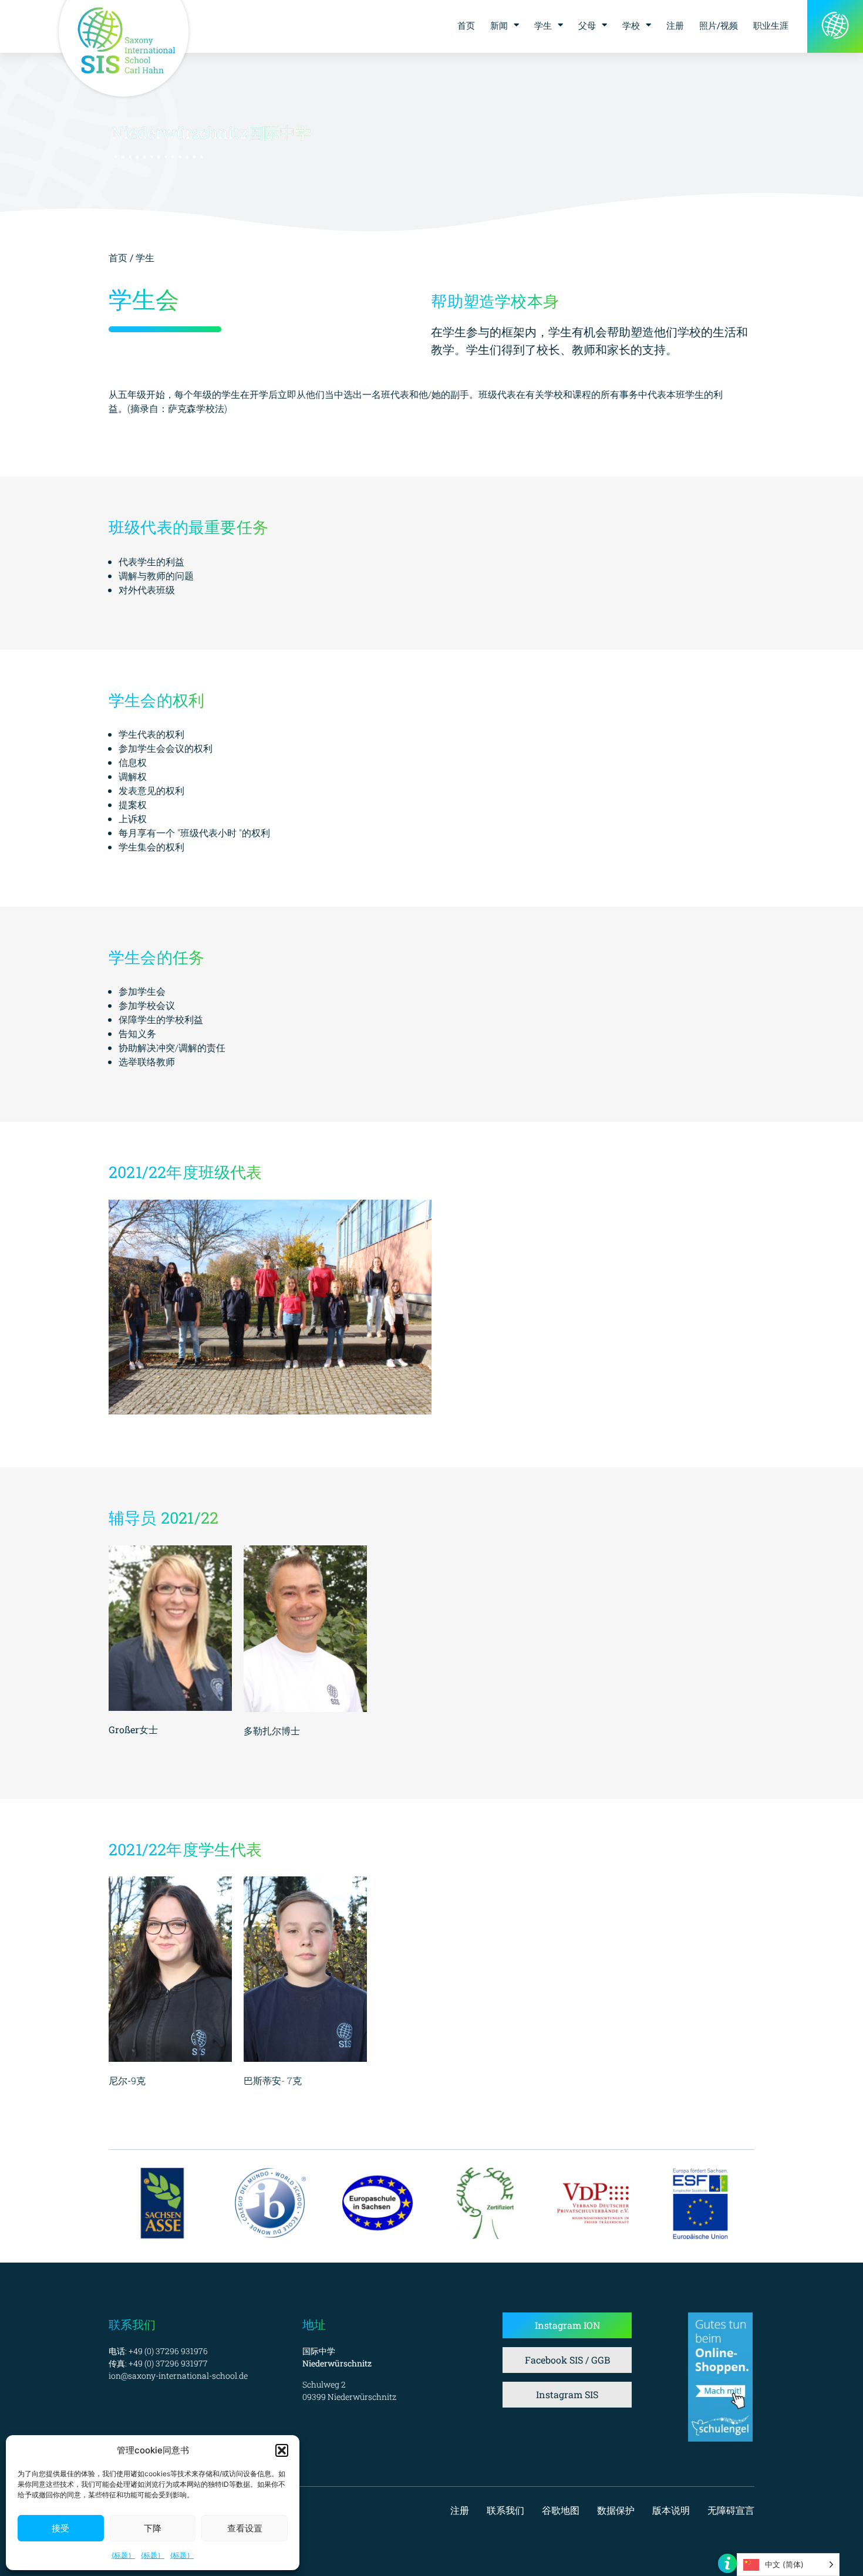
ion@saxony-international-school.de (178, 2376)
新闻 (499, 25)
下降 (153, 2528)
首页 (466, 25)
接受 (60, 2528)
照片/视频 (719, 25)
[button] (282, 2450)
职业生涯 (771, 25)
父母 (587, 25)
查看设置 (245, 2528)
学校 (631, 25)
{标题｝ (123, 2555)
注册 (675, 25)
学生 (543, 25)
